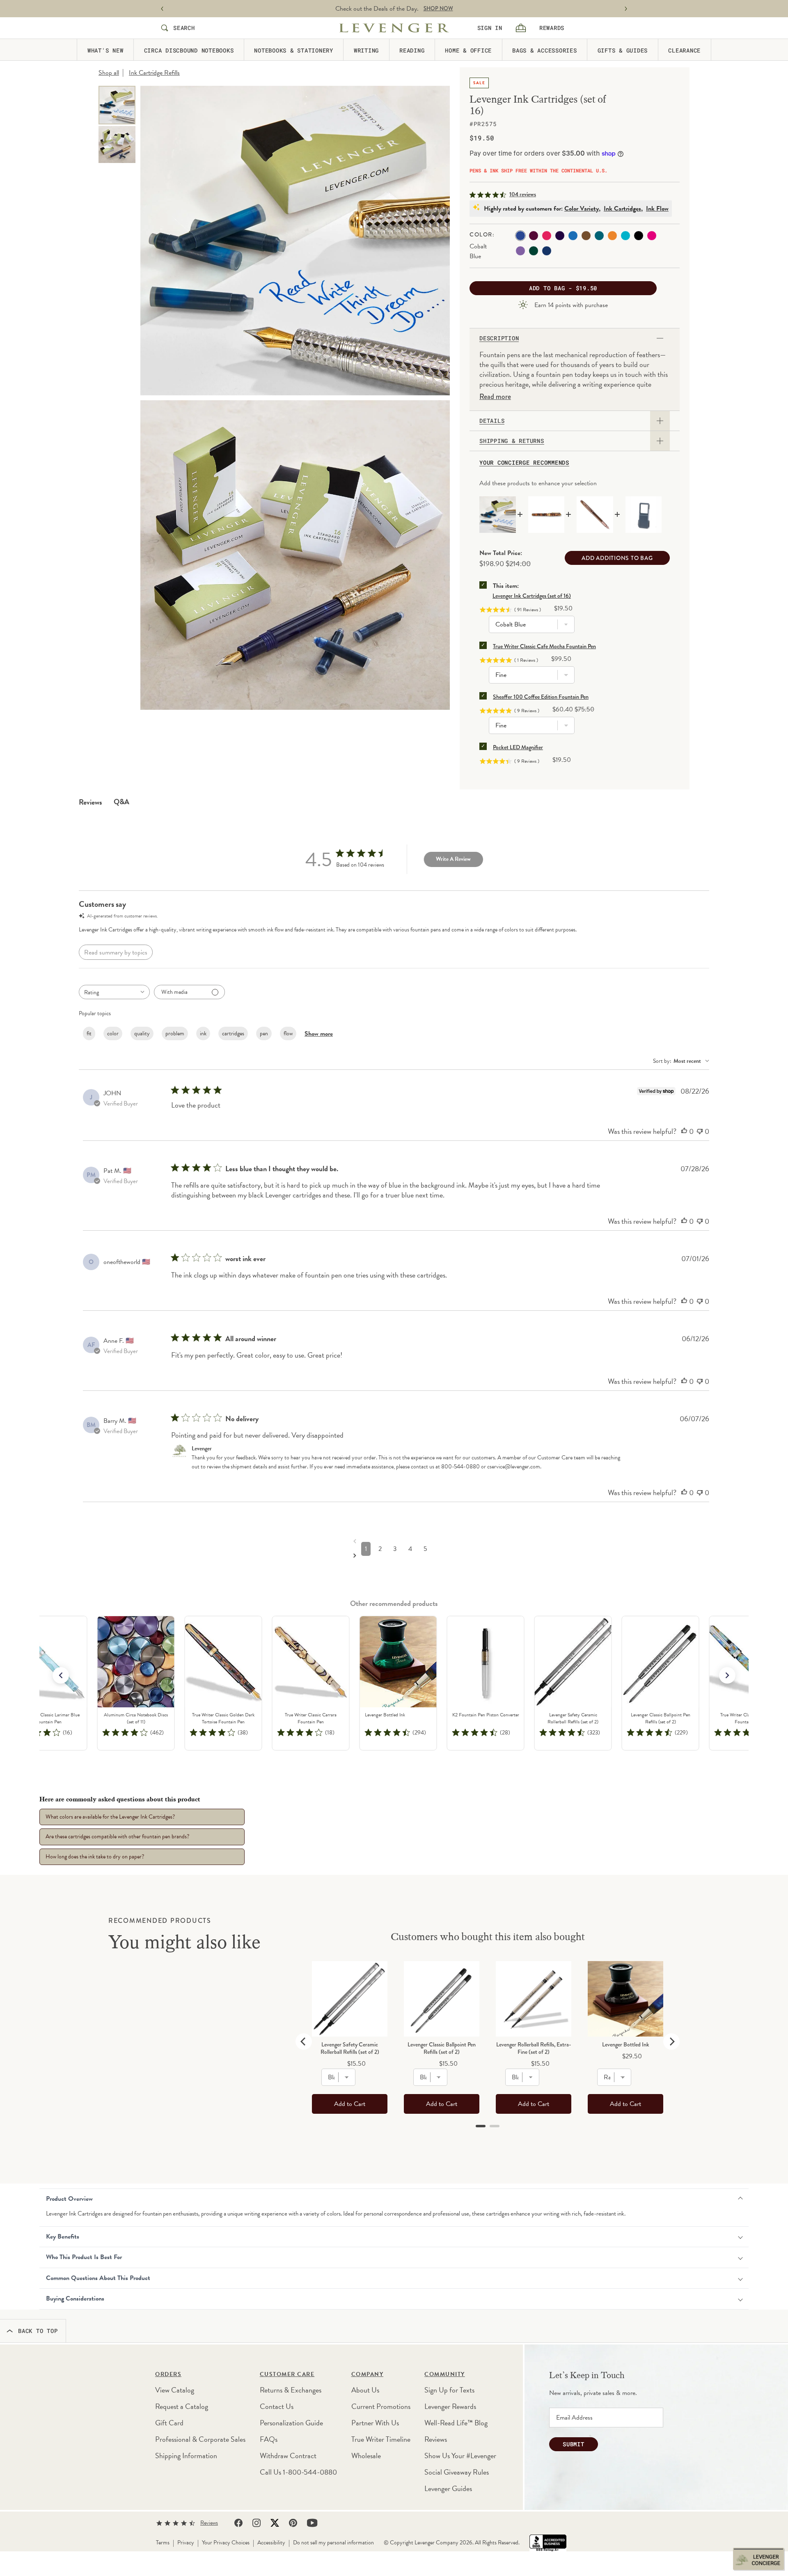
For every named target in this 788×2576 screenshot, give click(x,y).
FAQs (269, 2439)
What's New (105, 50)
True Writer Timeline (381, 2439)
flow (288, 1033)
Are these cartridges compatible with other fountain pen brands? (117, 1836)
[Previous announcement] (162, 9)
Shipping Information (186, 2456)
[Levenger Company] (394, 28)
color (113, 1033)
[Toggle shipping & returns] (660, 441)
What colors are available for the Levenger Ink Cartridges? (110, 1817)
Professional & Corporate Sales (200, 2439)
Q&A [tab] (121, 802)
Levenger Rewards (450, 2406)
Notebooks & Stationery (294, 50)
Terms (163, 2543)
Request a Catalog (182, 2406)
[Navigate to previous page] (396, 1541)
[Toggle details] (660, 421)
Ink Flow (657, 209)
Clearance (684, 50)
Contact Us (277, 2406)
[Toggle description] (660, 338)
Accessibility (271, 2543)
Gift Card (169, 2423)
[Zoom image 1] (295, 241)
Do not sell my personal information (333, 2543)
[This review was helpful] (684, 1131)
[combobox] (114, 992)
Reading (412, 50)
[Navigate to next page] (396, 1555)
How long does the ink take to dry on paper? (95, 1857)
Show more (319, 1034)
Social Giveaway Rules (457, 2472)
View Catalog (175, 2390)
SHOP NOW (438, 9)
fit (89, 1033)
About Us (365, 2390)
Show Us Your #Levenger (460, 2456)
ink (203, 1033)
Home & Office (468, 50)
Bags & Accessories (545, 50)
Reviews (436, 2439)
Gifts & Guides (623, 50)
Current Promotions (381, 2406)
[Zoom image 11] (295, 555)
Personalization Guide (291, 2423)
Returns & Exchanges (291, 2390)
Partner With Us (375, 2423)
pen (264, 1033)
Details (492, 421)
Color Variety (582, 209)
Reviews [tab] (90, 802)
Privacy (186, 2543)
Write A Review (453, 859)
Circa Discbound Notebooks (189, 50)
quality (142, 1033)
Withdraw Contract (288, 2456)
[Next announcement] (626, 9)
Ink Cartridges (622, 209)
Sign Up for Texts (449, 2390)
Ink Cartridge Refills (154, 73)
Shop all (109, 73)
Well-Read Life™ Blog (456, 2423)
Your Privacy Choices (226, 2543)
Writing (366, 50)
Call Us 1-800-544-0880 (298, 2472)
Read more (495, 397)
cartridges (233, 1033)
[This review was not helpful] (700, 1131)
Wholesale (366, 2456)
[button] (727, 1675)
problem (175, 1033)
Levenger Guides (448, 2488)
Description (499, 338)
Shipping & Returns (512, 441)
